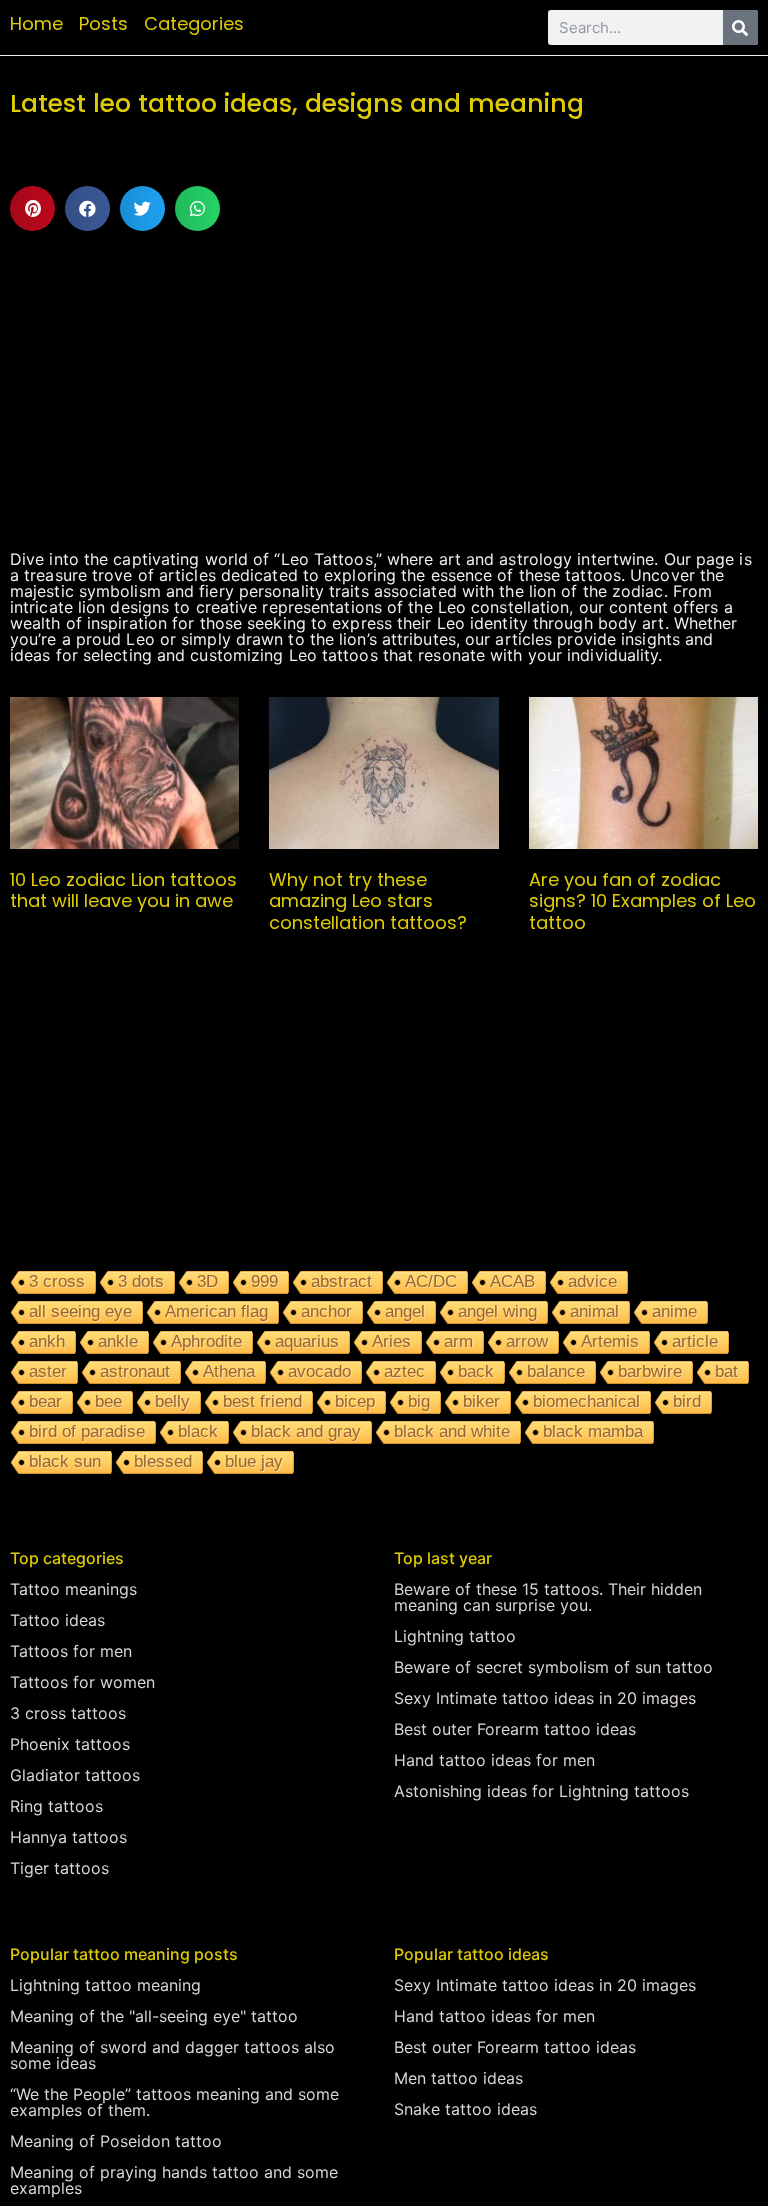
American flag (216, 1311)
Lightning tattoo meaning (105, 1985)
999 (264, 1281)
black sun (65, 1461)
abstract (341, 1281)
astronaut (135, 1371)
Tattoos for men (71, 1651)
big (419, 1401)
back (476, 1371)
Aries (391, 1341)
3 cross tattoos (68, 1713)
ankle (118, 1341)
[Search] (740, 27)
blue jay (254, 1461)
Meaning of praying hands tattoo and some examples (174, 2180)
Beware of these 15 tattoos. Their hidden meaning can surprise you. (548, 1597)
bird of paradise (87, 1431)
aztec (404, 1371)
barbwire (650, 1371)
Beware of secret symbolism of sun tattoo (553, 1667)
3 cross (57, 1281)
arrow (527, 1341)
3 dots (141, 1281)
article (695, 1341)
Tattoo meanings (73, 1589)
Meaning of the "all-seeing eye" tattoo (154, 2016)
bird (687, 1401)
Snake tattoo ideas (465, 2109)
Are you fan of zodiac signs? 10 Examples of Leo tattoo (642, 901)
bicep (355, 1401)
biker (481, 1401)
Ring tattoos (56, 1806)
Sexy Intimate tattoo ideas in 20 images (545, 1698)
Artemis (610, 1341)
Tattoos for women (82, 1682)
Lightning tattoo (455, 1636)
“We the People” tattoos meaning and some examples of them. (174, 2102)
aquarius (307, 1341)
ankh (47, 1341)
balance (556, 1371)
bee (108, 1401)
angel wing (497, 1311)
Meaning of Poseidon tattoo (116, 2141)
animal (594, 1311)
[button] (32, 208)
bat (726, 1371)
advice (592, 1281)
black (198, 1431)
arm (458, 1341)
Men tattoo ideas (458, 2078)
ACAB (512, 1281)
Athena (229, 1371)
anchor (326, 1311)
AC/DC (431, 1281)
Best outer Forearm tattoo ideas (515, 1729)
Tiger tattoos (59, 1868)
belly (172, 1401)
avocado (319, 1371)
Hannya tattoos (68, 1837)
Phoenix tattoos (70, 1744)
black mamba (593, 1431)
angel (405, 1311)
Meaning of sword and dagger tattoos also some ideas (172, 2055)
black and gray (306, 1431)
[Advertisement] (384, 391)
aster (48, 1371)
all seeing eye (80, 1311)
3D (207, 1281)
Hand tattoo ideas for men (494, 1760)
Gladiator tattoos (75, 1775)
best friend (262, 1401)
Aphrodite (206, 1341)
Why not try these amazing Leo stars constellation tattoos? (368, 901)
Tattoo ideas (57, 1620)
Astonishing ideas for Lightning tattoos (541, 1791)
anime (674, 1311)
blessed (163, 1461)
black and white (452, 1431)
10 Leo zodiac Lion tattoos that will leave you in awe (123, 890)
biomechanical (586, 1401)
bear (45, 1401)
